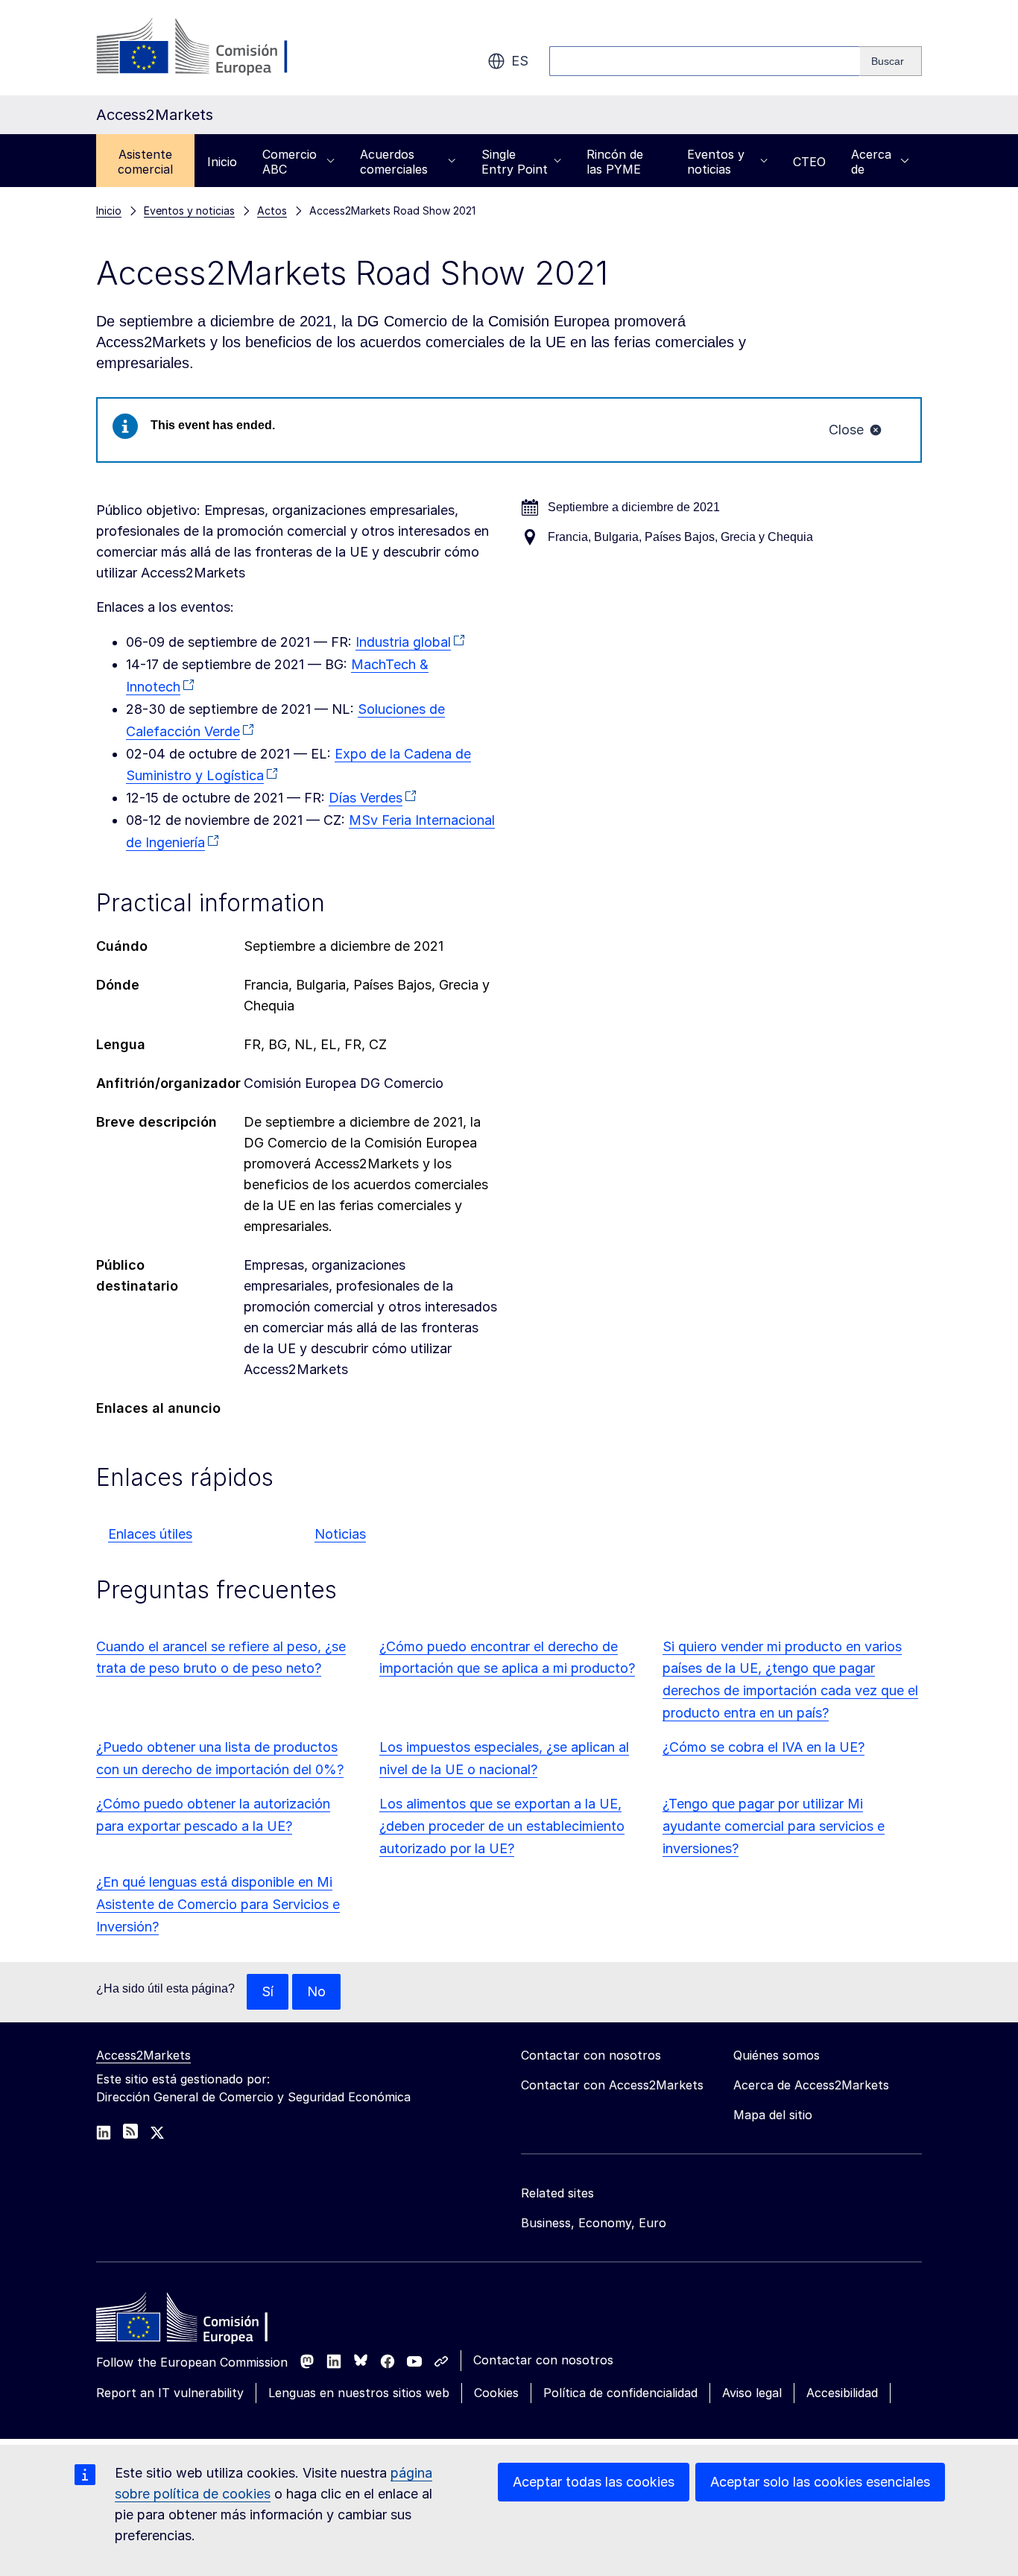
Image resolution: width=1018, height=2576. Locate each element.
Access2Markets (143, 2055)
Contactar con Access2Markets (612, 2085)
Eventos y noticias (716, 162)
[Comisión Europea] (216, 48)
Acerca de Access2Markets (811, 2085)
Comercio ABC (290, 162)
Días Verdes (366, 798)
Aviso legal (752, 2393)
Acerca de (871, 162)
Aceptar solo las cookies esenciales (820, 2482)
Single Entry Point (515, 162)
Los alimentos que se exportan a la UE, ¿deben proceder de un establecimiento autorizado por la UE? (502, 1826)
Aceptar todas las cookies (594, 2482)
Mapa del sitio (773, 2115)
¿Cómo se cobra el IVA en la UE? (763, 1747)
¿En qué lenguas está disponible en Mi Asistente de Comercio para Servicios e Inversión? (218, 1904)
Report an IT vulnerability (170, 2393)
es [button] (520, 61)
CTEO (809, 162)
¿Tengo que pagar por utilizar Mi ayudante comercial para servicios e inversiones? (774, 1826)
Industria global (403, 642)
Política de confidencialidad (620, 2393)
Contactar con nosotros (543, 2360)
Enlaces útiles (150, 1534)
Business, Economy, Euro (594, 2223)
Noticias (340, 1534)
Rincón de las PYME (615, 162)
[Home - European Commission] (204, 2321)
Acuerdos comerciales (394, 162)
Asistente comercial (145, 162)
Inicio (222, 162)
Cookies (496, 2393)
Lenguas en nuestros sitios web (359, 2393)
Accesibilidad (842, 2393)
